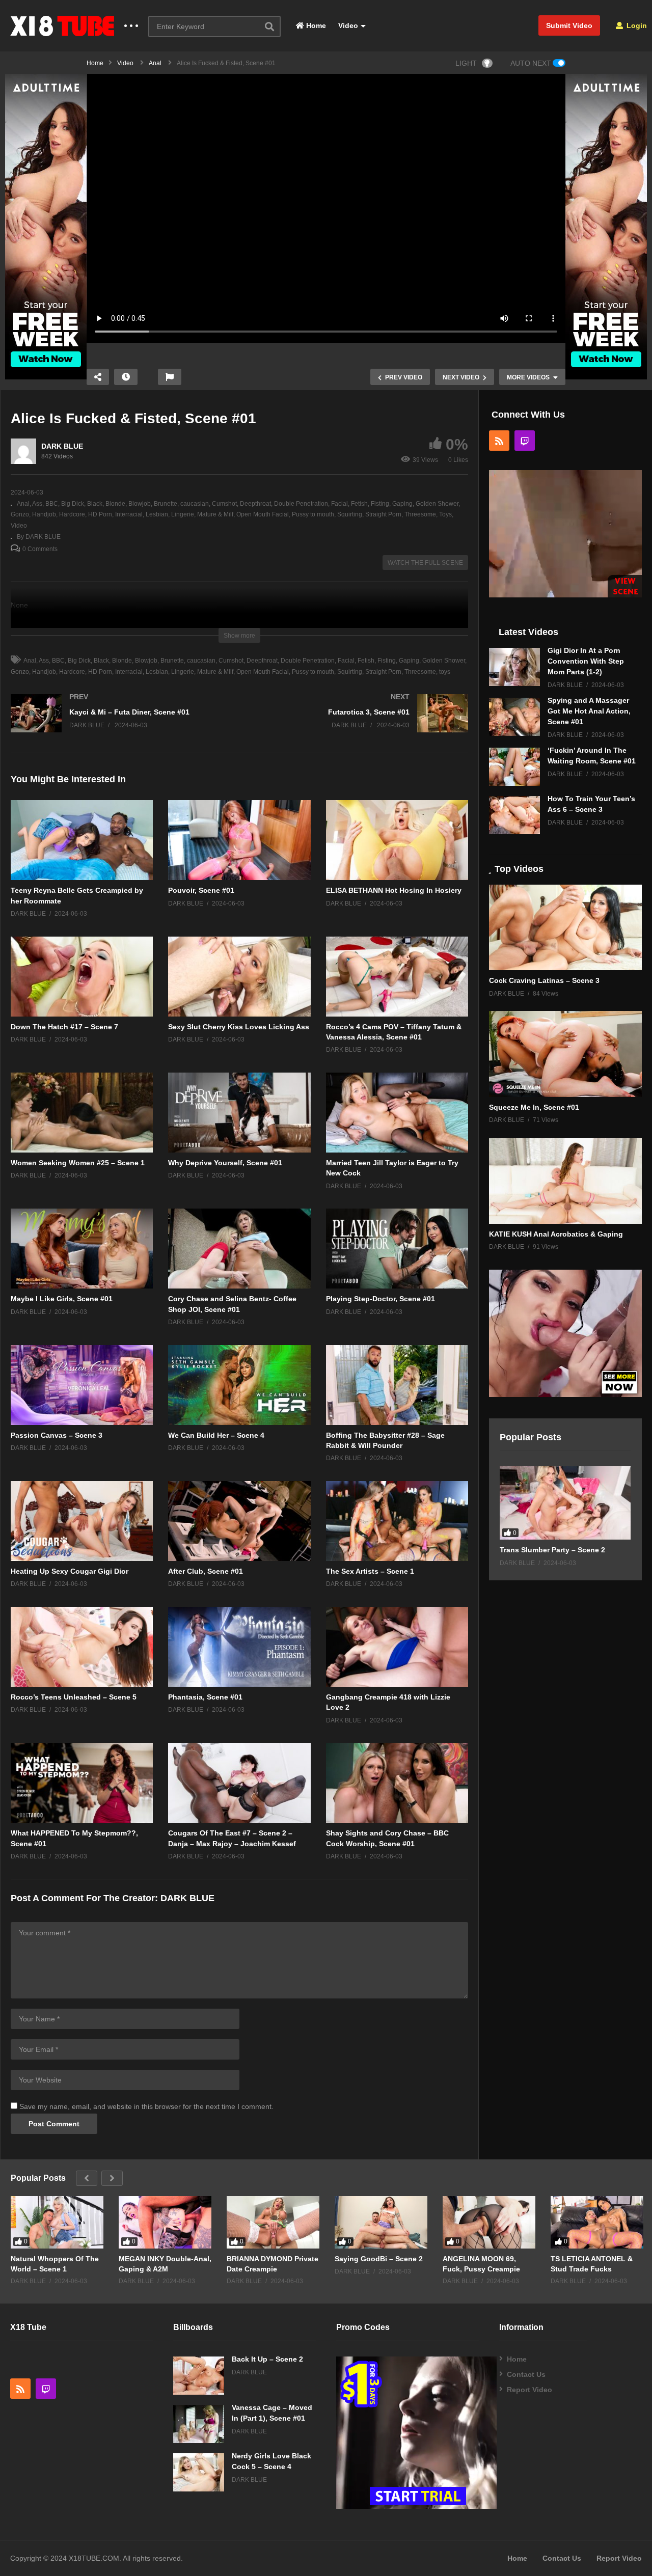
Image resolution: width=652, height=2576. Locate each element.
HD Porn (100, 514)
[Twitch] (525, 441)
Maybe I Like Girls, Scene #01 (62, 1299)
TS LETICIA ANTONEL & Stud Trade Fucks (592, 2264)
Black (95, 504)
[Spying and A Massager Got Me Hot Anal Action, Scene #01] (514, 717)
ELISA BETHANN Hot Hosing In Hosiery (394, 890)
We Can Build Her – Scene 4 (216, 1435)
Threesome (420, 514)
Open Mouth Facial (263, 514)
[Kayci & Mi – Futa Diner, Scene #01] (120, 723)
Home (315, 25)
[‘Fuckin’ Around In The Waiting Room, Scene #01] (514, 767)
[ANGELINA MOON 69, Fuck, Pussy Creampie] (489, 2222)
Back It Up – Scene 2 (267, 2359)
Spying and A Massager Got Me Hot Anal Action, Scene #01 (589, 711)
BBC (52, 504)
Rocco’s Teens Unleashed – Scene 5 (74, 1697)
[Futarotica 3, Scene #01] (359, 723)
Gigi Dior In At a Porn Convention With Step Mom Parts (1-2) (586, 661)
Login (636, 25)
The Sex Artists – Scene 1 (370, 1571)
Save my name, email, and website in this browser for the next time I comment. (146, 2106)
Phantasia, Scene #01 (205, 1697)
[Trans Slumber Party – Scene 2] (565, 1503)
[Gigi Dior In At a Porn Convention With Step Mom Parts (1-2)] (514, 667)
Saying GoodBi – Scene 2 (379, 2259)
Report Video (529, 2390)
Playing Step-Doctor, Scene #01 (381, 1299)
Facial (339, 504)
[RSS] (499, 441)
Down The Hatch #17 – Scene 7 (64, 1027)
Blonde (115, 504)
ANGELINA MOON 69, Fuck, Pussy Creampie (481, 2264)
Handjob (44, 514)
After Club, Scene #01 (206, 1571)
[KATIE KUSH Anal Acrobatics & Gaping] (565, 1181)
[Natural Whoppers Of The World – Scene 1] (57, 2222)
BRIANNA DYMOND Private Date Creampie (273, 2264)
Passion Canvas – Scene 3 (57, 1435)
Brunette (166, 504)
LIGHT (466, 63)
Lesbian (157, 514)
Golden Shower (437, 504)
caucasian (195, 504)
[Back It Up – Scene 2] (199, 2376)
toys (445, 672)
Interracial (129, 514)
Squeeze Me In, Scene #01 (534, 1107)
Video (347, 25)
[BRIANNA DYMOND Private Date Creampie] (273, 2222)
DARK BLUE (62, 446)
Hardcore (72, 514)
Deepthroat (255, 504)
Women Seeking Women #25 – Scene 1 (78, 1163)
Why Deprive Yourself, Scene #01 (225, 1163)
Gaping (402, 504)
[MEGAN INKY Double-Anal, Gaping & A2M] (165, 2222)
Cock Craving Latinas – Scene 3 (544, 980)
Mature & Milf (215, 514)
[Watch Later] (126, 377)
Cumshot (224, 504)
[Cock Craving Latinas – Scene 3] (565, 928)
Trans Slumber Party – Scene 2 (552, 1550)
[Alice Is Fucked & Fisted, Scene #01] (82, 840)
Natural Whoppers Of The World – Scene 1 (55, 2264)
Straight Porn (383, 514)
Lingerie (183, 514)
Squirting (350, 514)
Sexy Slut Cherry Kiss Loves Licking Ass (239, 1027)
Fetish (359, 504)
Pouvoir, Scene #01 (201, 890)
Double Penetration (301, 504)
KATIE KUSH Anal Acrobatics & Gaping (556, 1234)
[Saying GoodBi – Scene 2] (381, 2222)
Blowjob (140, 504)
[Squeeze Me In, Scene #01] (565, 1054)
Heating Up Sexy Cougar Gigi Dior (70, 1571)
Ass (37, 504)
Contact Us (526, 2374)
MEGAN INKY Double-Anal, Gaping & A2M (165, 2264)
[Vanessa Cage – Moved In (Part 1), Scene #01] (199, 2424)
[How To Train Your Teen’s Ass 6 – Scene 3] (514, 815)
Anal (23, 504)
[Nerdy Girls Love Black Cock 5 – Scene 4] (199, 2472)
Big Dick (73, 504)
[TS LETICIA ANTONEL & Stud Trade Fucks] (597, 2222)
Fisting (380, 504)
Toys (445, 514)
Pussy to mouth (313, 514)
